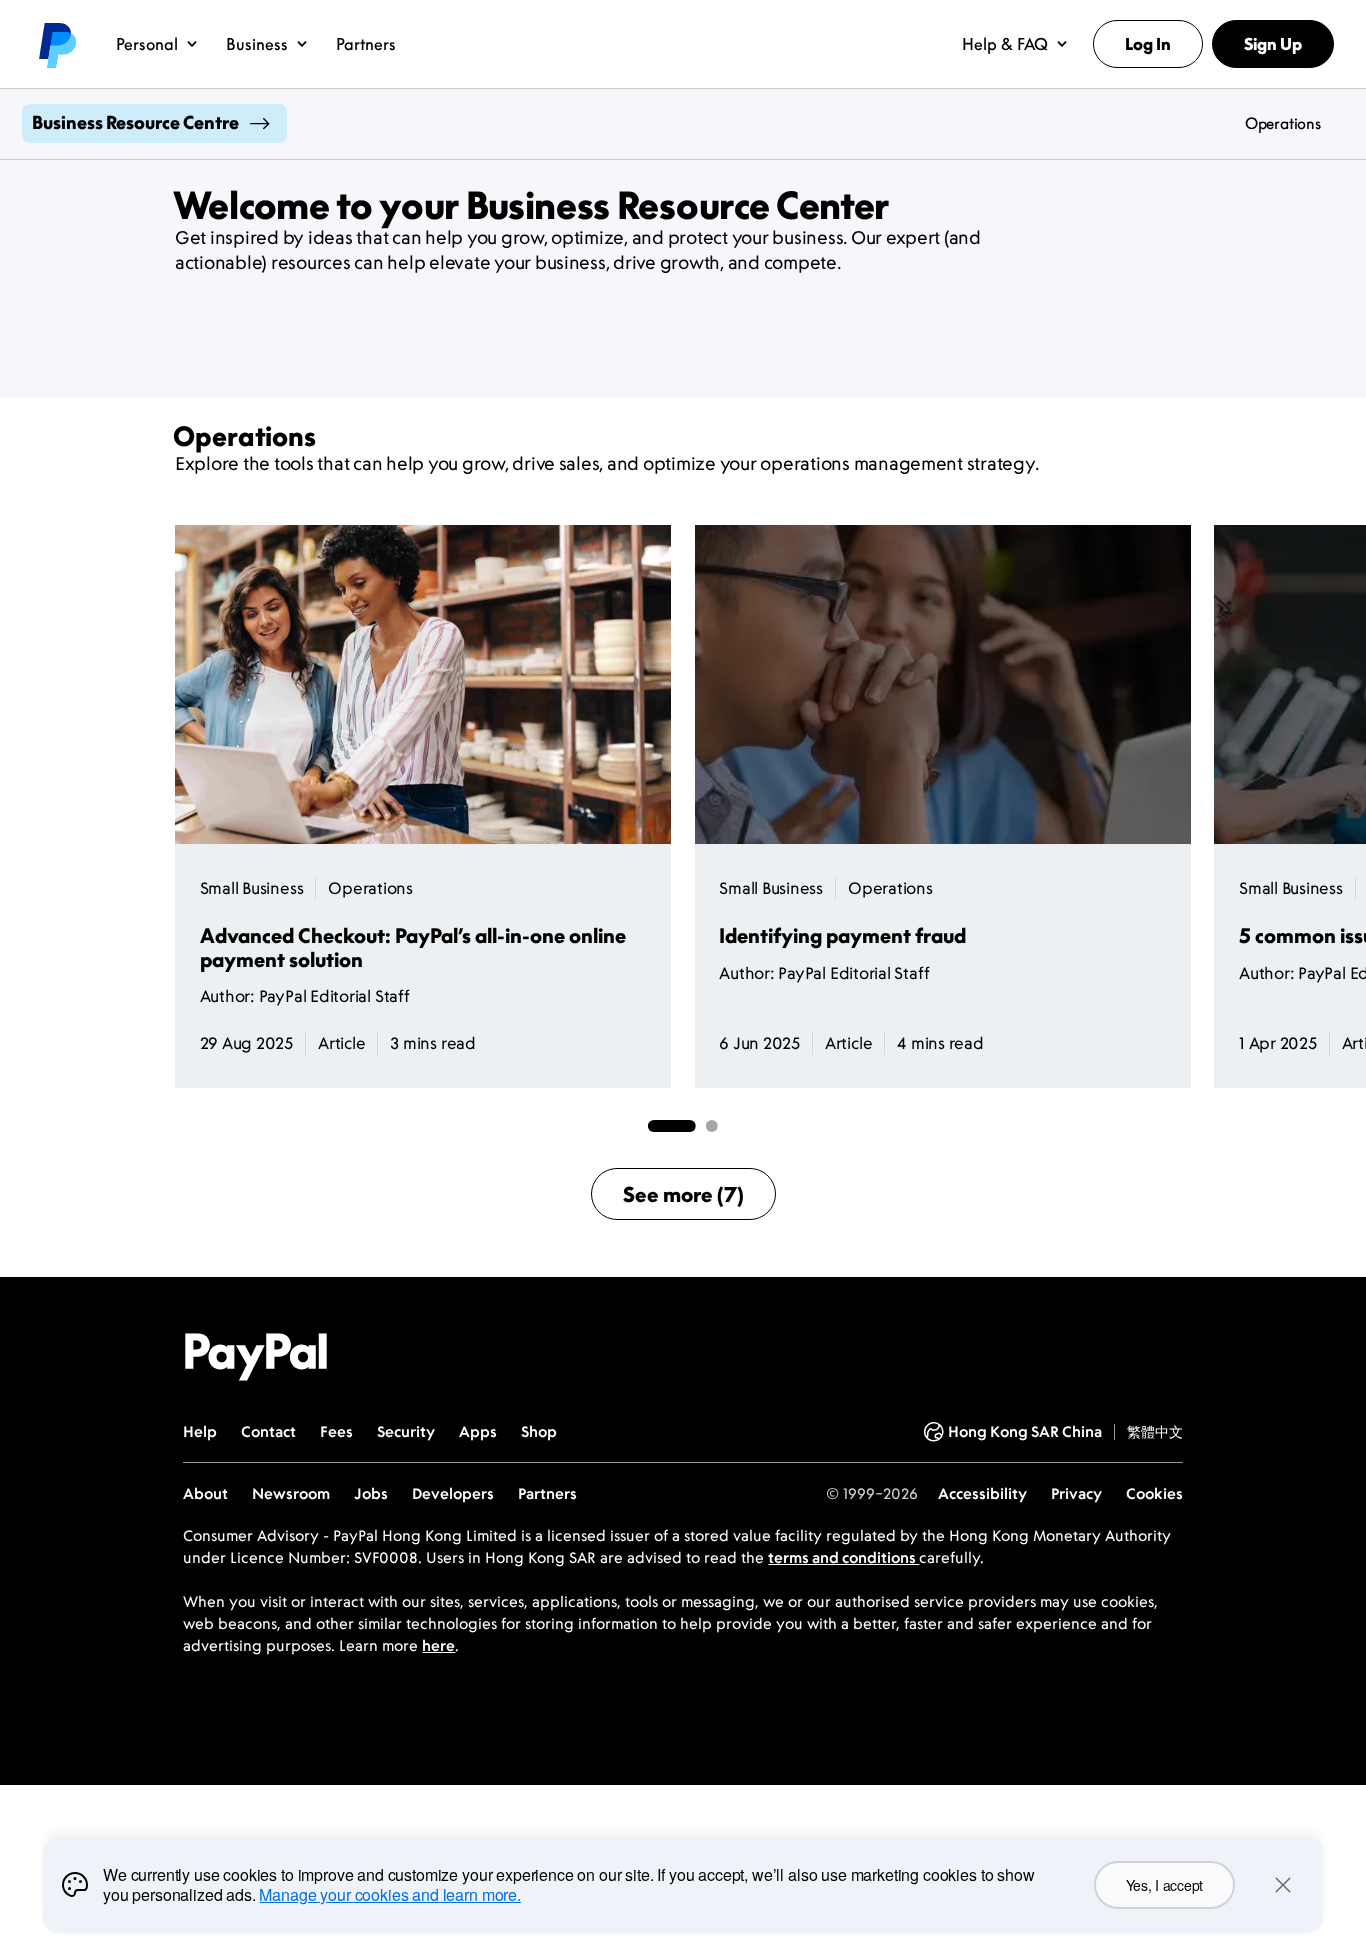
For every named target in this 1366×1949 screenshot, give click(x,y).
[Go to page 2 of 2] (712, 1126)
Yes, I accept (1164, 1885)
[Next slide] (1191, 807)
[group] (423, 806)
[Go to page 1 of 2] (672, 1126)
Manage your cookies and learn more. (389, 1894)
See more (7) (683, 1194)
